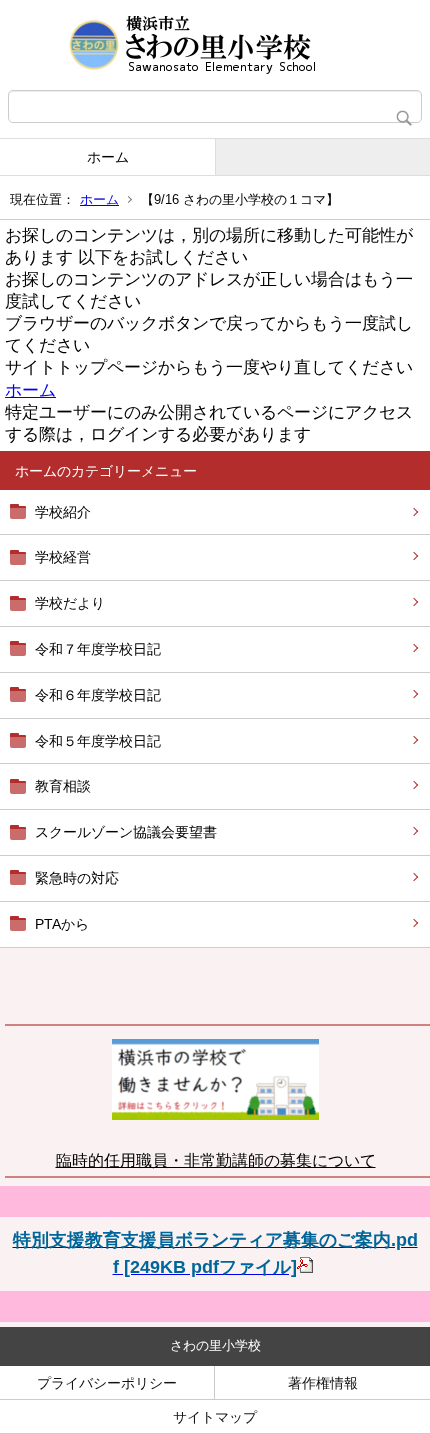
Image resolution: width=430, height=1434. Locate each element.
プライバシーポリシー (107, 1383)
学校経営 (63, 557)
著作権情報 (323, 1383)
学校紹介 (63, 512)
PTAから (62, 924)
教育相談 (63, 786)
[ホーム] (215, 45)
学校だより (70, 603)
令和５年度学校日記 (98, 741)
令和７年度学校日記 (98, 649)
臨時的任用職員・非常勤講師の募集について (216, 1160)
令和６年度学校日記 (98, 695)
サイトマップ (215, 1417)
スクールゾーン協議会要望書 (126, 832)
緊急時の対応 (77, 878)
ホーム (108, 157)
